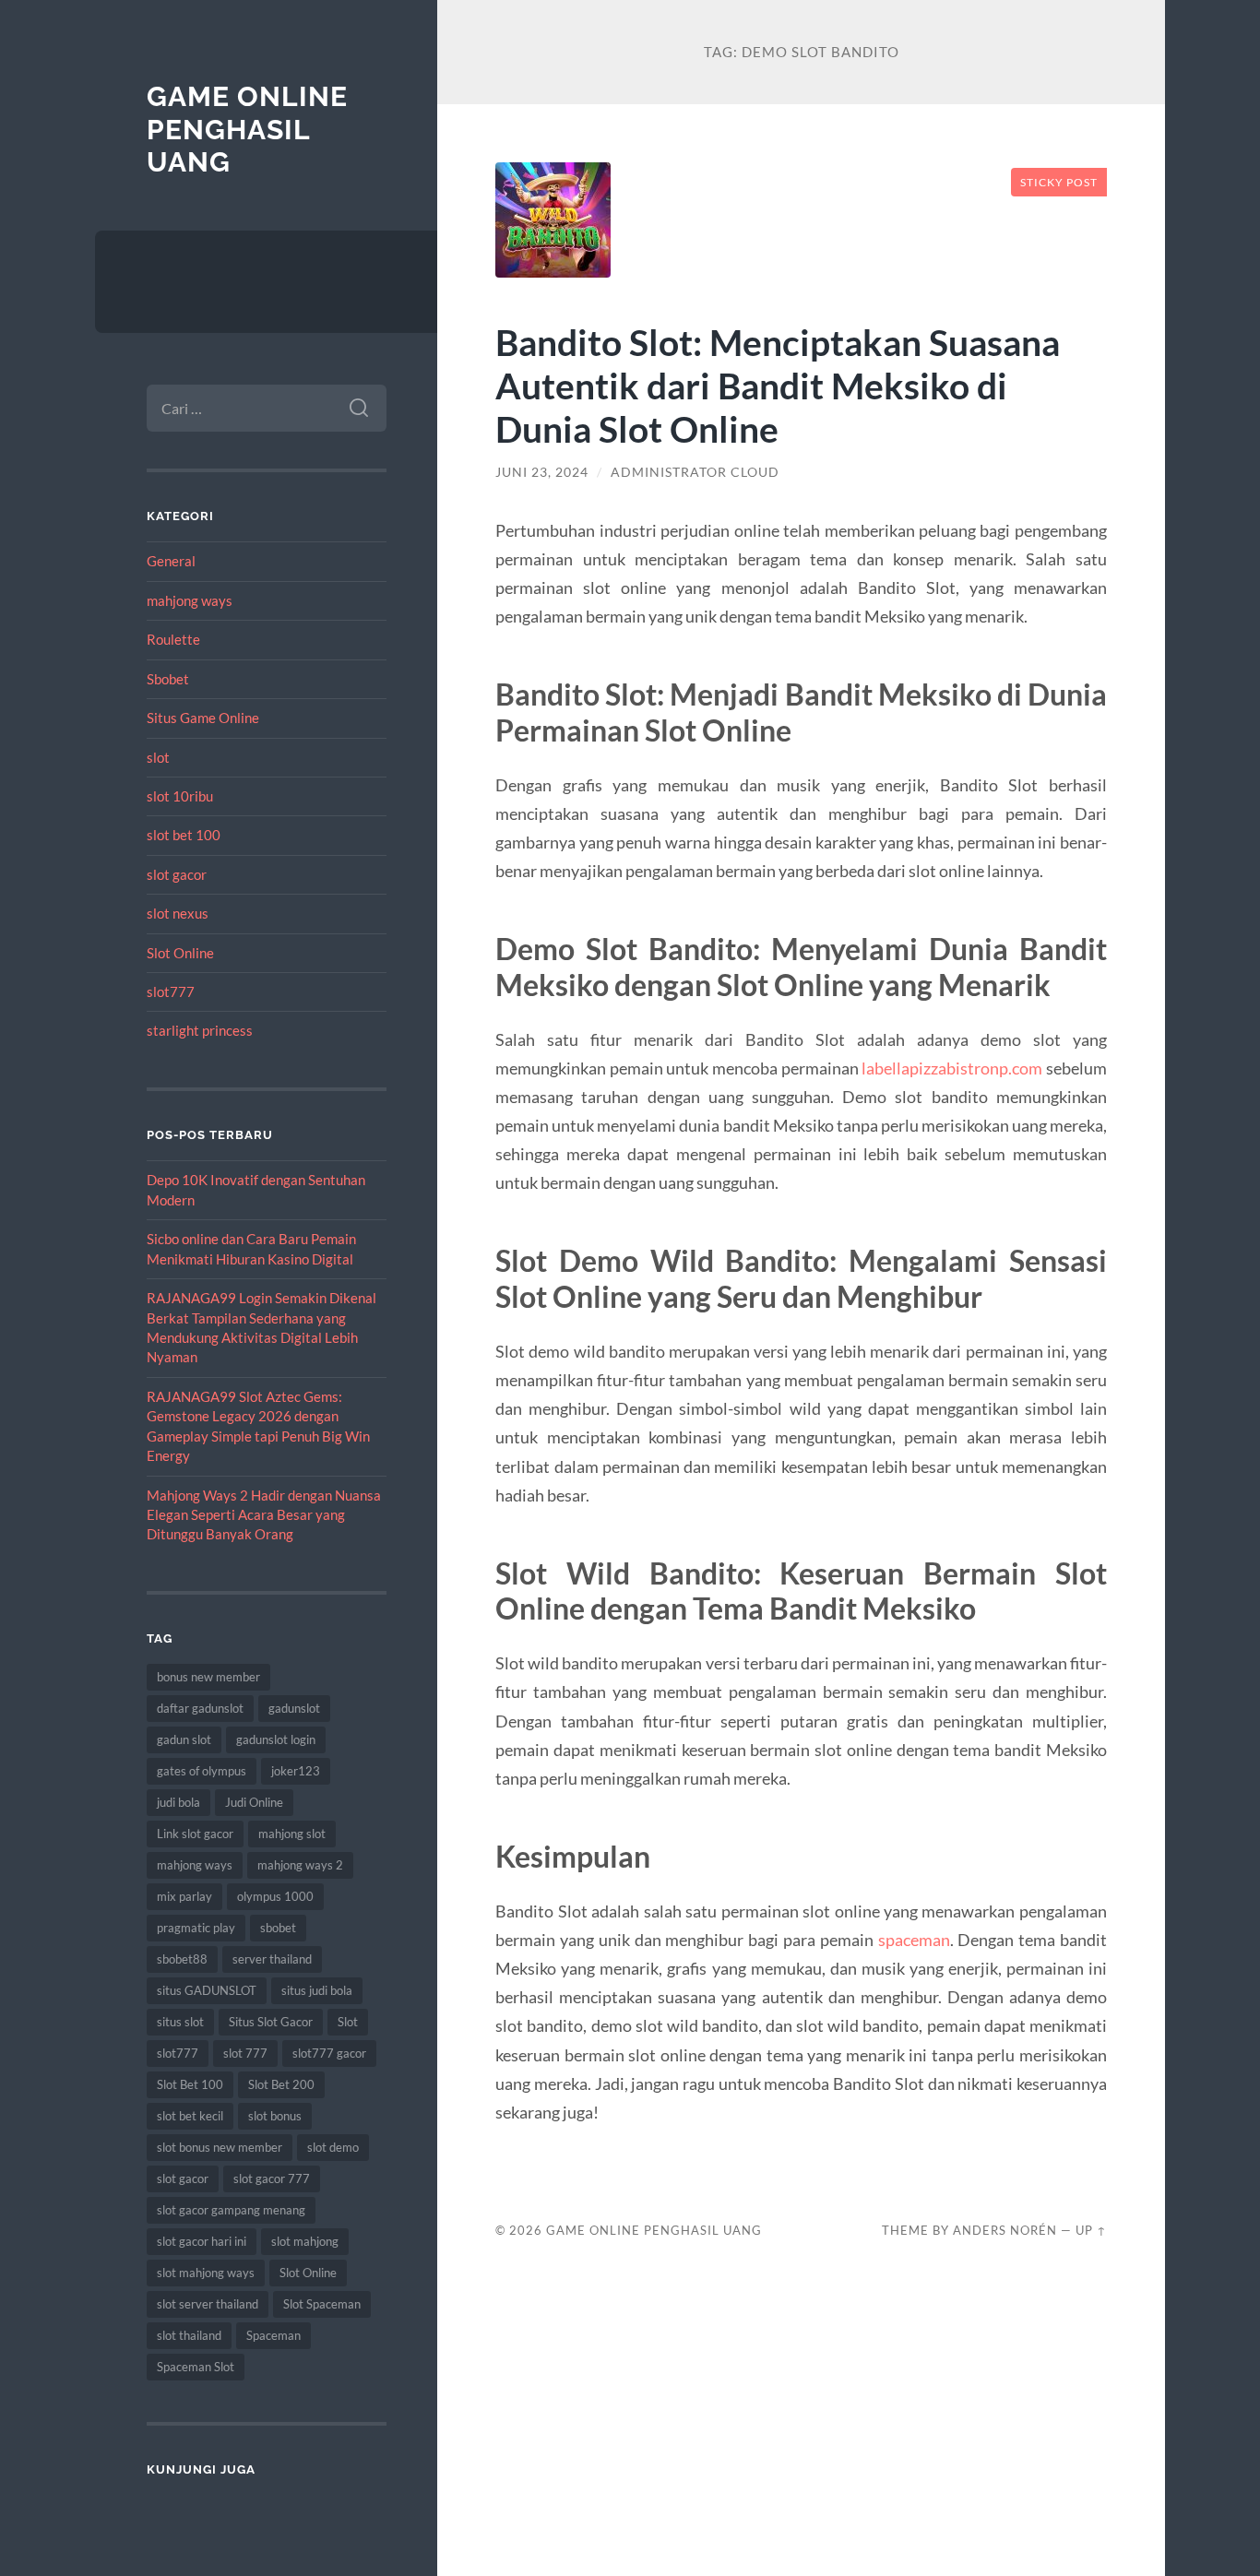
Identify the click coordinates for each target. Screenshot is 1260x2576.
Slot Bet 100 (190, 2084)
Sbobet (168, 679)
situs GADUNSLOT (207, 1990)
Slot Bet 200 (281, 2084)
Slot (348, 2022)
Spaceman (273, 2335)
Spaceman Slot (196, 2367)
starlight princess (200, 1030)
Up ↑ (1091, 2230)
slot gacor (177, 874)
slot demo (333, 2147)
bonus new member (208, 1677)
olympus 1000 (275, 1896)
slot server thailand (208, 2304)
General (171, 561)
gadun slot (184, 1739)
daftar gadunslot (200, 1708)
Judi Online (254, 1802)
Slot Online (180, 953)
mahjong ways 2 (300, 1865)
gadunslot (294, 1708)
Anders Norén (1005, 2230)
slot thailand (189, 2335)
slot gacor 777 (272, 2178)
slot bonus (275, 2116)
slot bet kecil (190, 2116)
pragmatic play (196, 1928)
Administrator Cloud (695, 472)
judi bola (178, 1802)
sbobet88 (182, 1959)
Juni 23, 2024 (542, 472)
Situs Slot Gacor (271, 2022)
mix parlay (184, 1896)
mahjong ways (190, 600)
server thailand (272, 1959)
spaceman (914, 1940)
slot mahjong (305, 2241)
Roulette (173, 639)
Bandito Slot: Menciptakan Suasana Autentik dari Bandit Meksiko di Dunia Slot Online (778, 385)
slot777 (171, 991)
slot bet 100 (184, 835)
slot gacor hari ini (202, 2241)
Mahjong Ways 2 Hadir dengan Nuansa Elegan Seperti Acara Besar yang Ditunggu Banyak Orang (264, 1515)
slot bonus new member (220, 2147)
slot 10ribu (180, 796)
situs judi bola (317, 1990)
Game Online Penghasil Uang (247, 129)
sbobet (278, 1928)
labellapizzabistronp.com (952, 1068)
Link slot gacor (195, 1834)
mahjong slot (292, 1834)
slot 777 (245, 2053)
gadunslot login (276, 1739)
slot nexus (178, 913)
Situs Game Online (203, 718)
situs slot (180, 2022)
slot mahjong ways (206, 2273)
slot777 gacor (329, 2053)
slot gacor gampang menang (231, 2210)
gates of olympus (202, 1771)
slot (158, 757)
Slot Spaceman (322, 2304)
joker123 (296, 1771)
